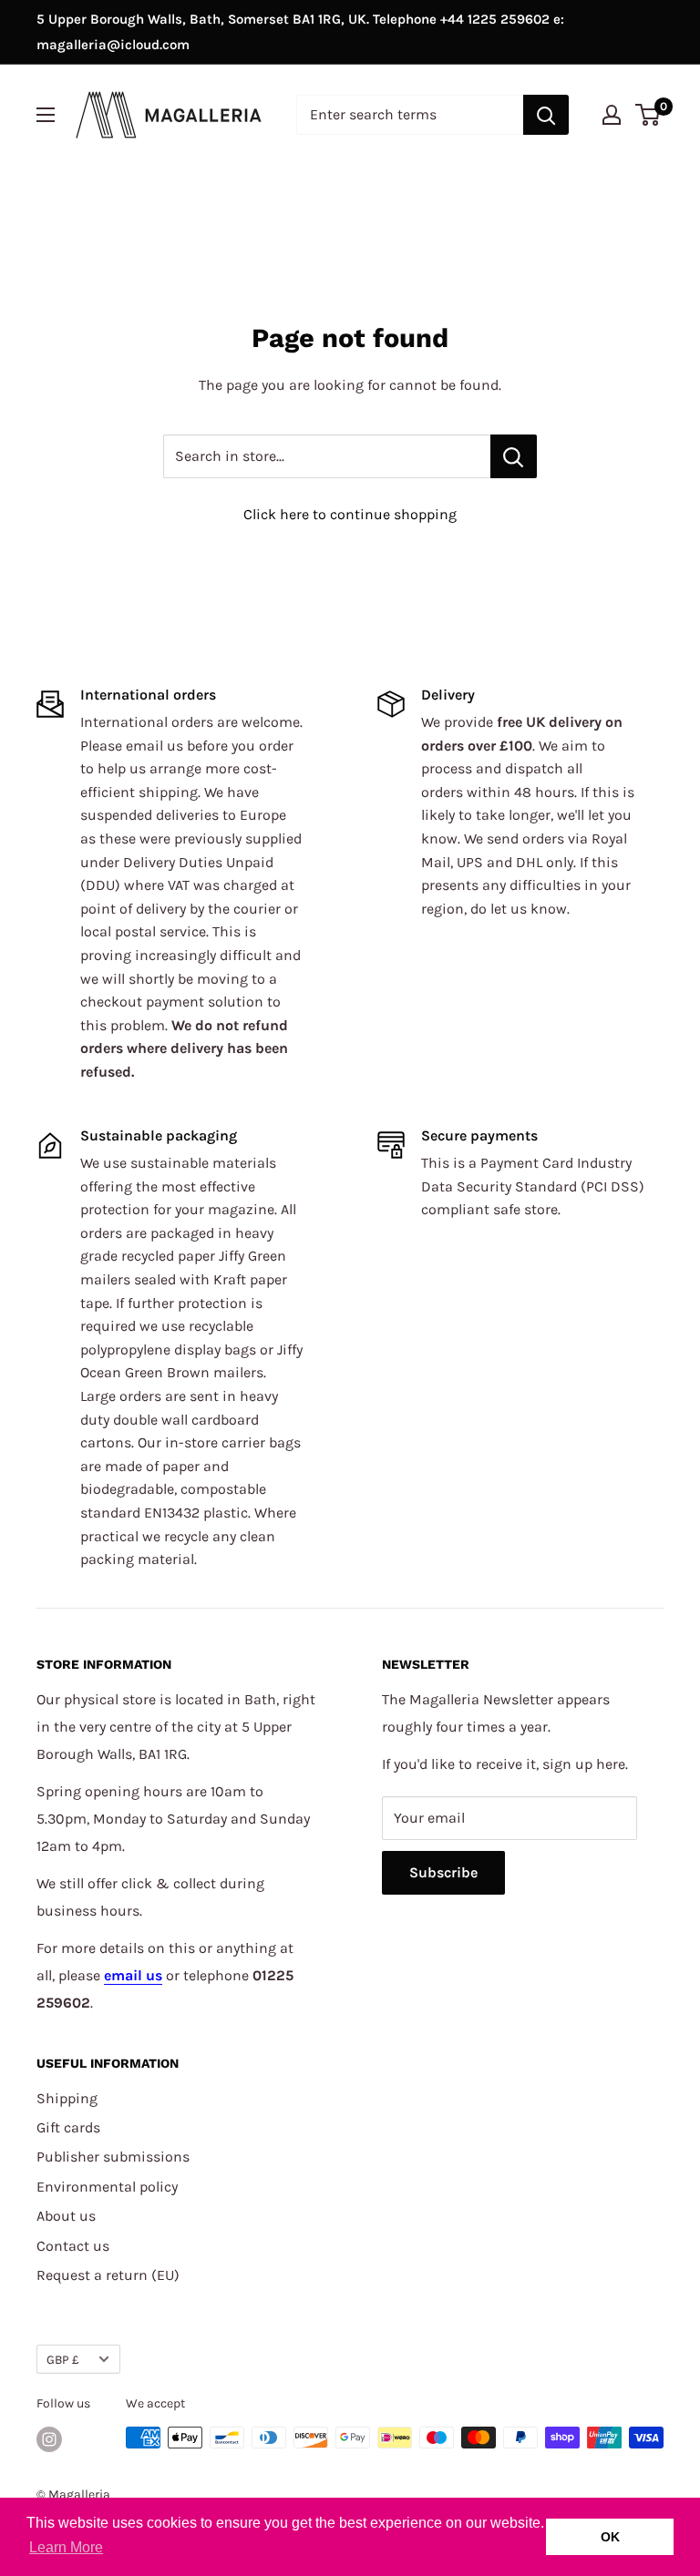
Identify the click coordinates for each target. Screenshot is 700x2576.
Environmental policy (107, 2187)
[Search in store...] (514, 456)
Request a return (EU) (108, 2275)
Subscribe (443, 1872)
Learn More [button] (66, 2547)
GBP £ (63, 2360)
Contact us (73, 2246)
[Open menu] (46, 115)
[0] (649, 115)
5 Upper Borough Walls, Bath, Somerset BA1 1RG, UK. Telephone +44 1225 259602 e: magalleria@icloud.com (300, 32)
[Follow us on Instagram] (49, 2439)
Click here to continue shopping (350, 514)
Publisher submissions (113, 2157)
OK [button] (610, 2537)
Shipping (67, 2098)
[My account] (612, 115)
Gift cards (68, 2127)
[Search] (546, 115)
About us (66, 2216)
